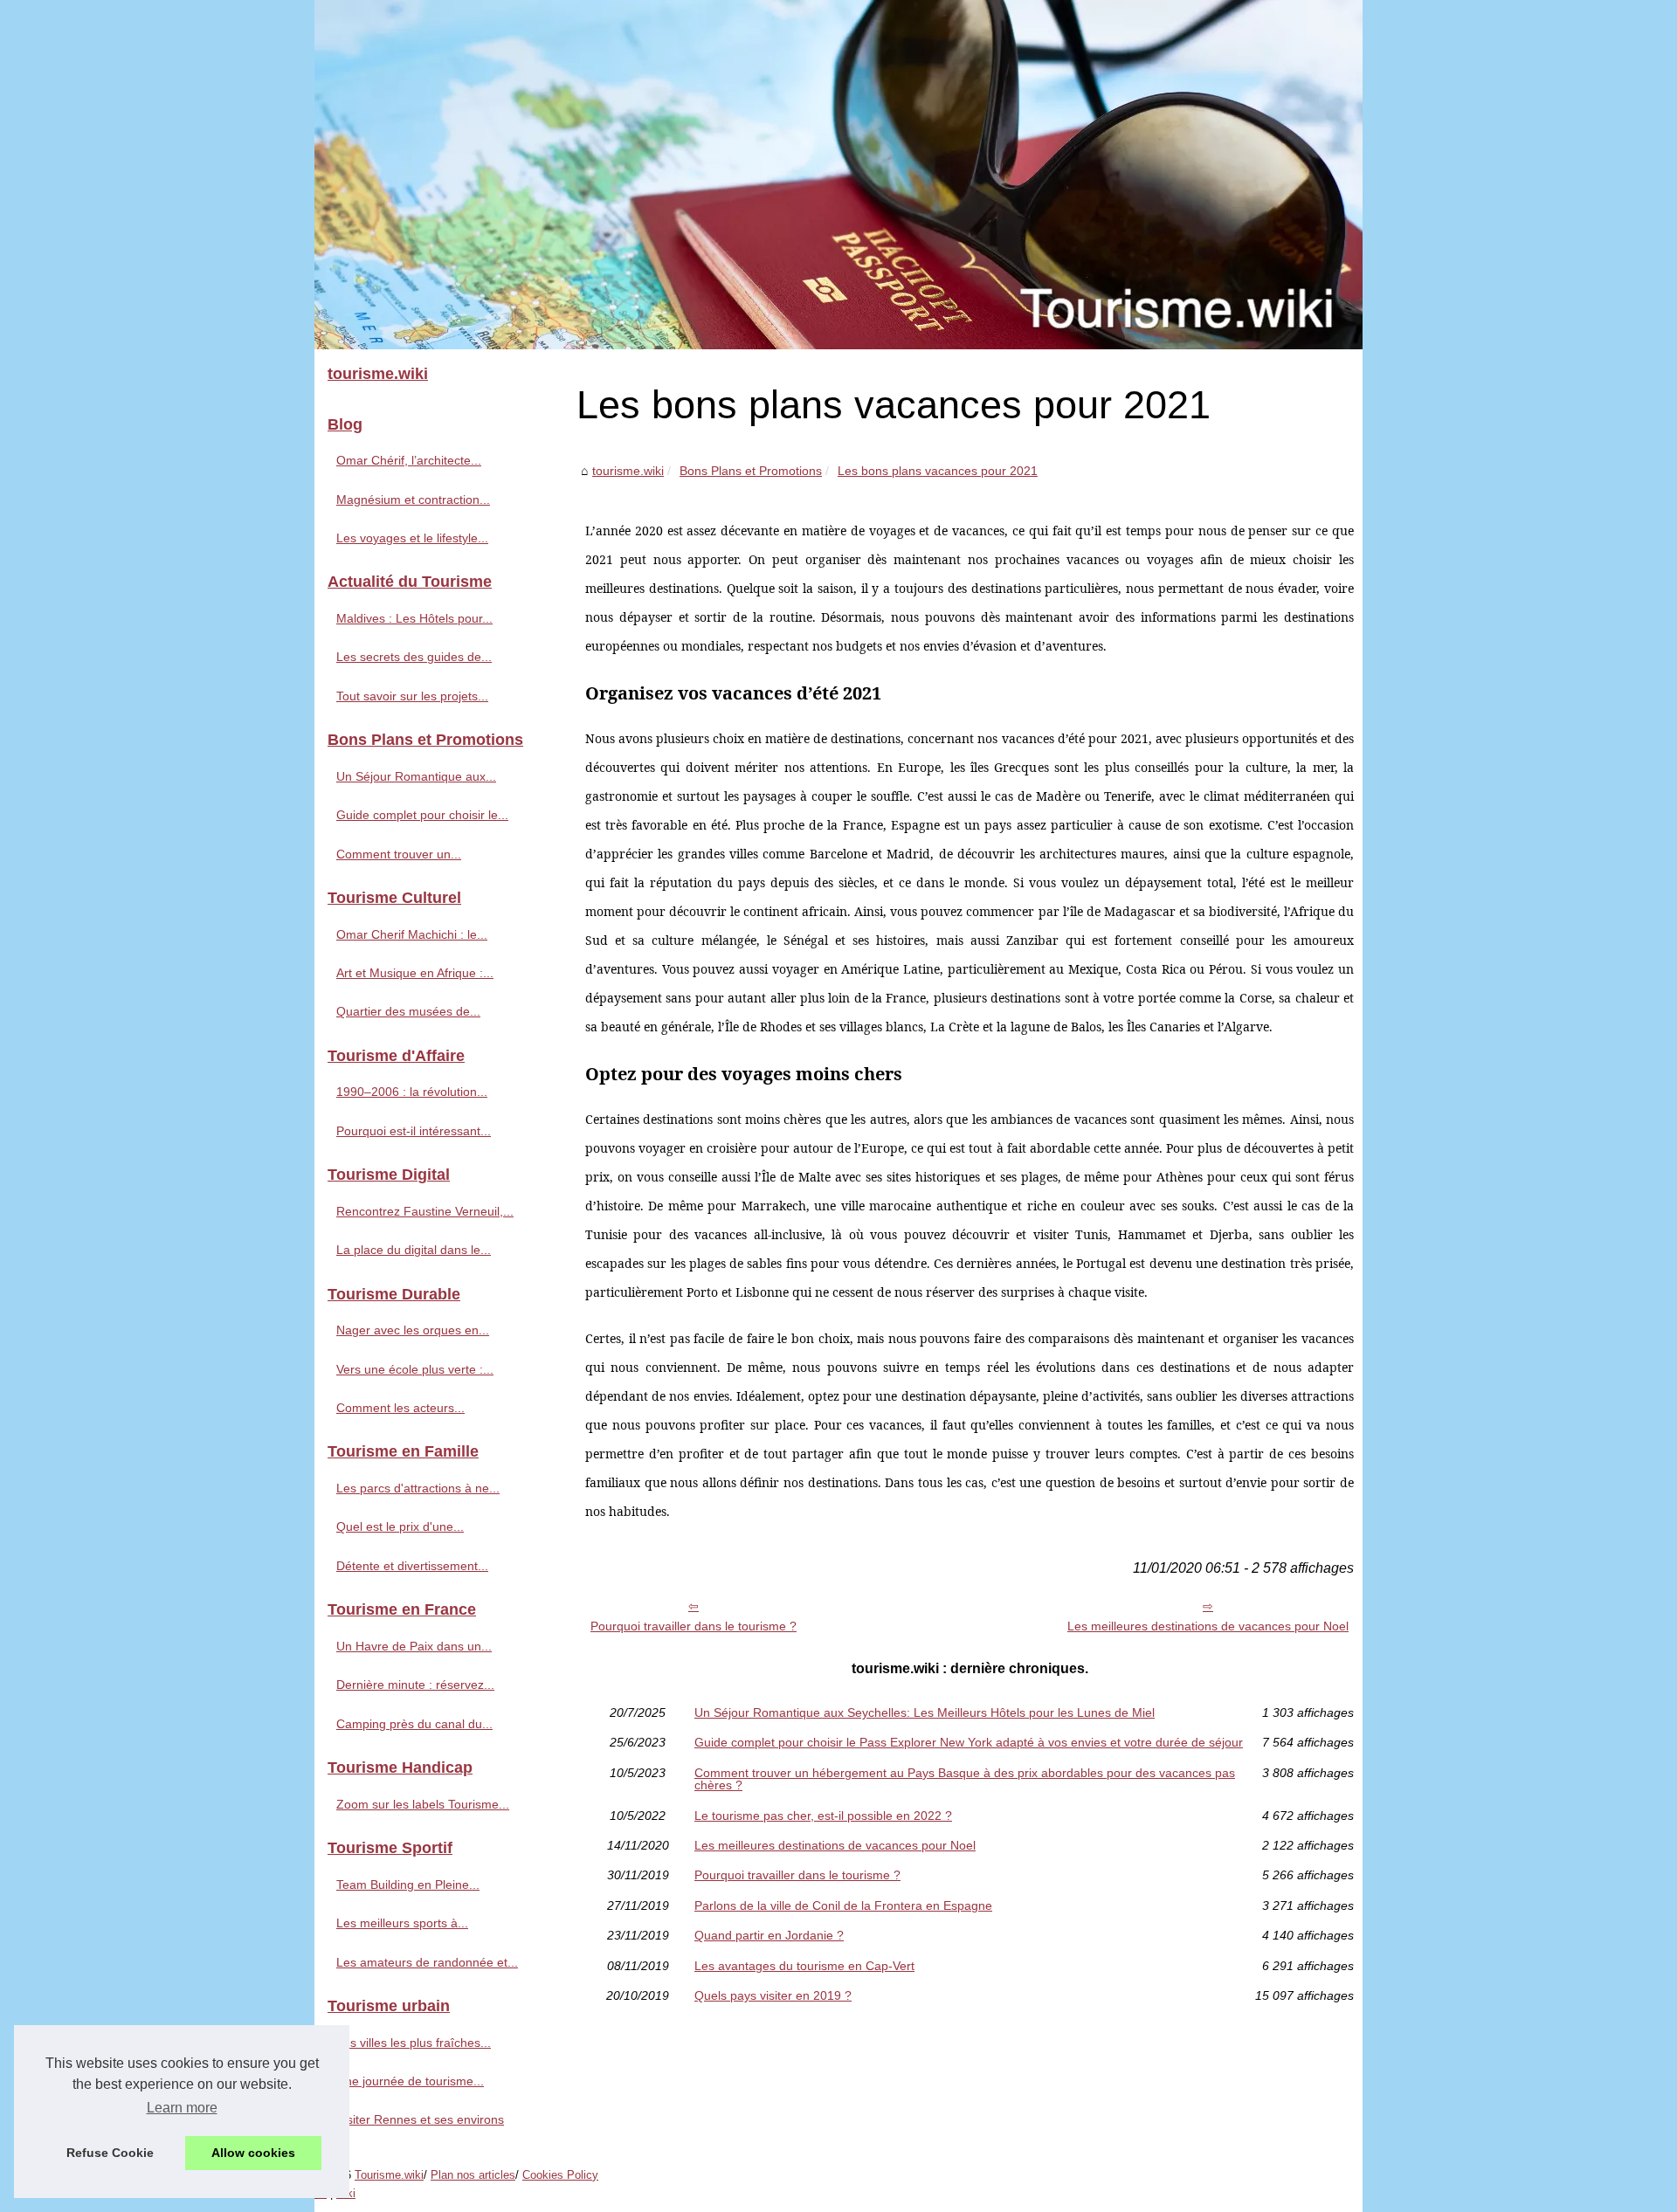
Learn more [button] (182, 2108)
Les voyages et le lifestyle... (412, 538)
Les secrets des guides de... (414, 657)
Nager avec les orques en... (413, 1330)
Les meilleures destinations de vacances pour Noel (1208, 1626)
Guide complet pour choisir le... (422, 815)
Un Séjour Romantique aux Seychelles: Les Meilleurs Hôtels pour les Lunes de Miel (925, 1712)
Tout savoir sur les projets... (412, 696)
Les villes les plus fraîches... (414, 2043)
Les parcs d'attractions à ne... (418, 1488)
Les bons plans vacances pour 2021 (938, 471)
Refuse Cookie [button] (110, 2153)
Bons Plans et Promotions (751, 471)
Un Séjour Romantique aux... (416, 776)
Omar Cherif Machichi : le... (412, 934)
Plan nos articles (473, 2175)
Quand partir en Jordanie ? (769, 1935)
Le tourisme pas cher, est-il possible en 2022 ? (823, 1816)
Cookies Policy (560, 2175)
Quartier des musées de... (408, 1011)
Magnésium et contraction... (413, 500)
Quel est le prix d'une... (400, 1526)
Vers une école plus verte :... (415, 1369)
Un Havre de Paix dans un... (414, 1646)
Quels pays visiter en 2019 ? (773, 1995)
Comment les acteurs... (400, 1408)
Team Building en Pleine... (408, 1885)
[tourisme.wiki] (838, 175)
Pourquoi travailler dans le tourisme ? (694, 1626)
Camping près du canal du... (414, 1724)
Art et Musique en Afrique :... (415, 973)
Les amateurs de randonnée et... (427, 1962)
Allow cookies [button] (253, 2153)
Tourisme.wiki (389, 2175)
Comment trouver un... (399, 854)
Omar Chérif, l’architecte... (409, 460)
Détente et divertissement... (412, 1566)
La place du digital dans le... (414, 1250)
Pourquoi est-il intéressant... (414, 1131)
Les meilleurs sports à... (402, 1923)
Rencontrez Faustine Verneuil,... (425, 1211)
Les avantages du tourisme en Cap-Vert (804, 1966)
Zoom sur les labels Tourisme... (423, 1804)
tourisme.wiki (628, 471)
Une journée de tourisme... (410, 2081)
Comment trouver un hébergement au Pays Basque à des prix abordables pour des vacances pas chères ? (965, 1779)
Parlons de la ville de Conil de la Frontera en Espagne (843, 1905)
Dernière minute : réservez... (415, 1685)
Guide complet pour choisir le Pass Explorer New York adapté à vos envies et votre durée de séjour (969, 1742)
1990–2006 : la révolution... (412, 1092)
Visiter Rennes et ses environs (420, 2119)
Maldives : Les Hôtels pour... (414, 618)
